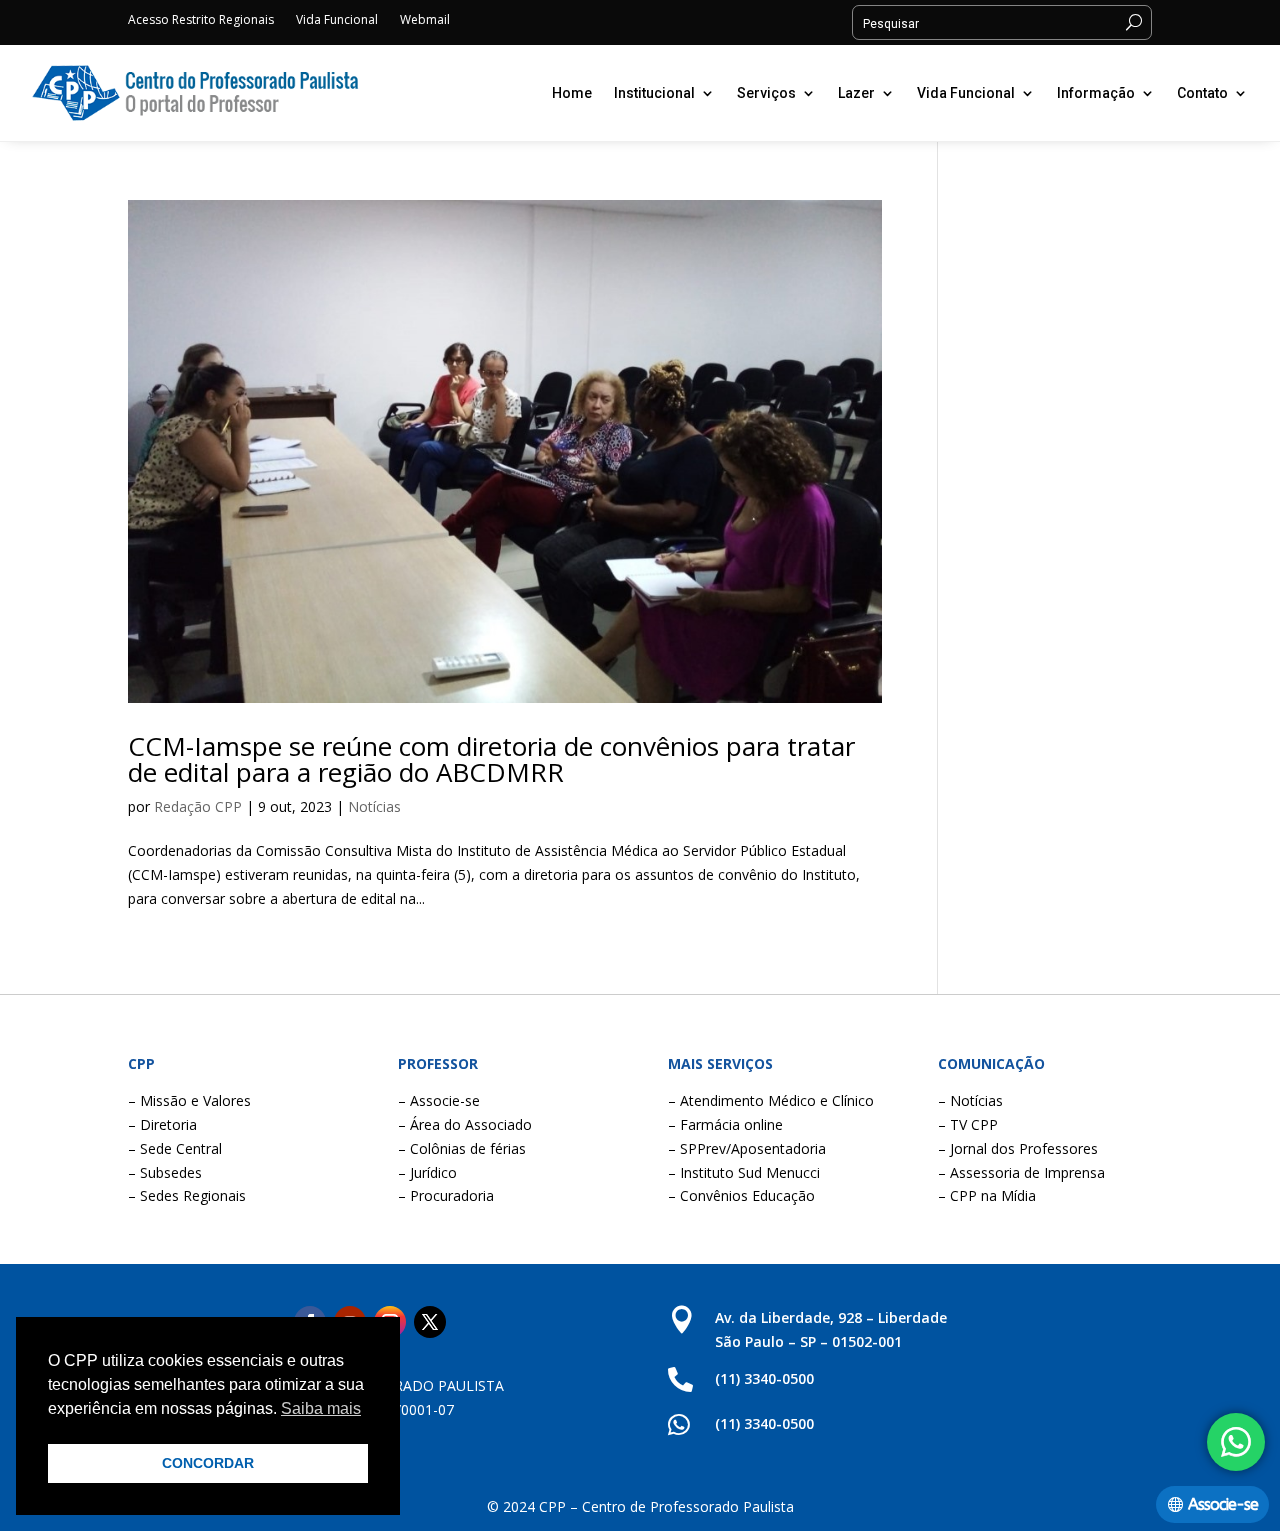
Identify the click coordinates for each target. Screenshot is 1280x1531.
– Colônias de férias (462, 1148)
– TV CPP (968, 1124)
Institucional (654, 93)
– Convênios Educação (741, 1195)
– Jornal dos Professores (1018, 1148)
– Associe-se (439, 1100)
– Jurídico (427, 1172)
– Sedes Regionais (187, 1195)
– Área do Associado (465, 1124)
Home (572, 93)
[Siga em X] (430, 1322)
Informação (1096, 93)
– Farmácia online (725, 1124)
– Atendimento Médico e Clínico (771, 1100)
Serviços (766, 93)
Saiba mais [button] (321, 1408)
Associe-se (1223, 1504)
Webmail (425, 20)
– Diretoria (162, 1124)
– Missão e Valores (189, 1100)
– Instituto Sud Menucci (744, 1172)
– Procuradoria (446, 1195)
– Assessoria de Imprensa (1021, 1172)
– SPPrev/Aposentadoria (747, 1148)
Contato (1202, 93)
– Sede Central (175, 1148)
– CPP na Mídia (987, 1195)
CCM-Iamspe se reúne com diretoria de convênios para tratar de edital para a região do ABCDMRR (491, 759)
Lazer (856, 93)
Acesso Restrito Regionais (201, 20)
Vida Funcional (337, 20)
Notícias (374, 806)
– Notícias (970, 1100)
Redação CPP (198, 806)
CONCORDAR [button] (208, 1463)
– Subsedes (165, 1172)
